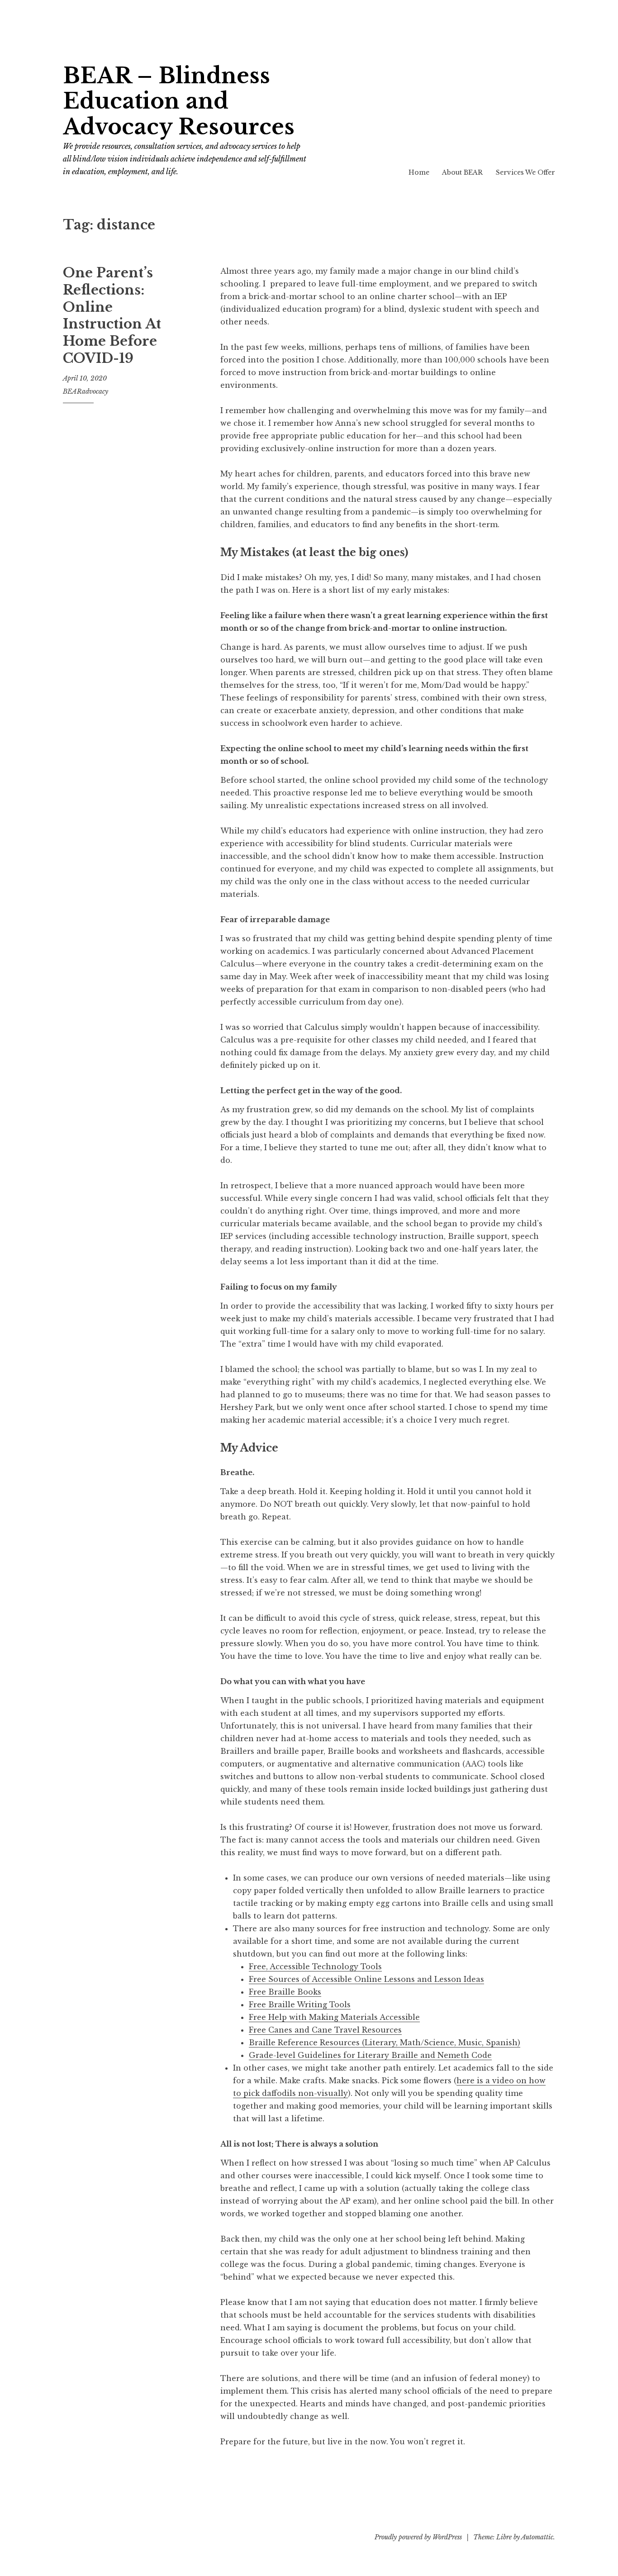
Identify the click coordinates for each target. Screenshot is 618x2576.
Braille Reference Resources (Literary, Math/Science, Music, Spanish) (385, 2043)
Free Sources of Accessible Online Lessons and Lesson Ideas (366, 1979)
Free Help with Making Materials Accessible (334, 2017)
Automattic (537, 2537)
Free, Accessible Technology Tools (315, 1967)
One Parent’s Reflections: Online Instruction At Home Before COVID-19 (112, 315)
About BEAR (462, 172)
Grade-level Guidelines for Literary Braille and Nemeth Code (370, 2055)
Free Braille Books (285, 1992)
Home (419, 172)
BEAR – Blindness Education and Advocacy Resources (179, 101)
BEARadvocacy (86, 391)
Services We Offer (525, 172)
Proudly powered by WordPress (418, 2537)
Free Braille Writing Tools (300, 2005)
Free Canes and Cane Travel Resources (325, 2030)
